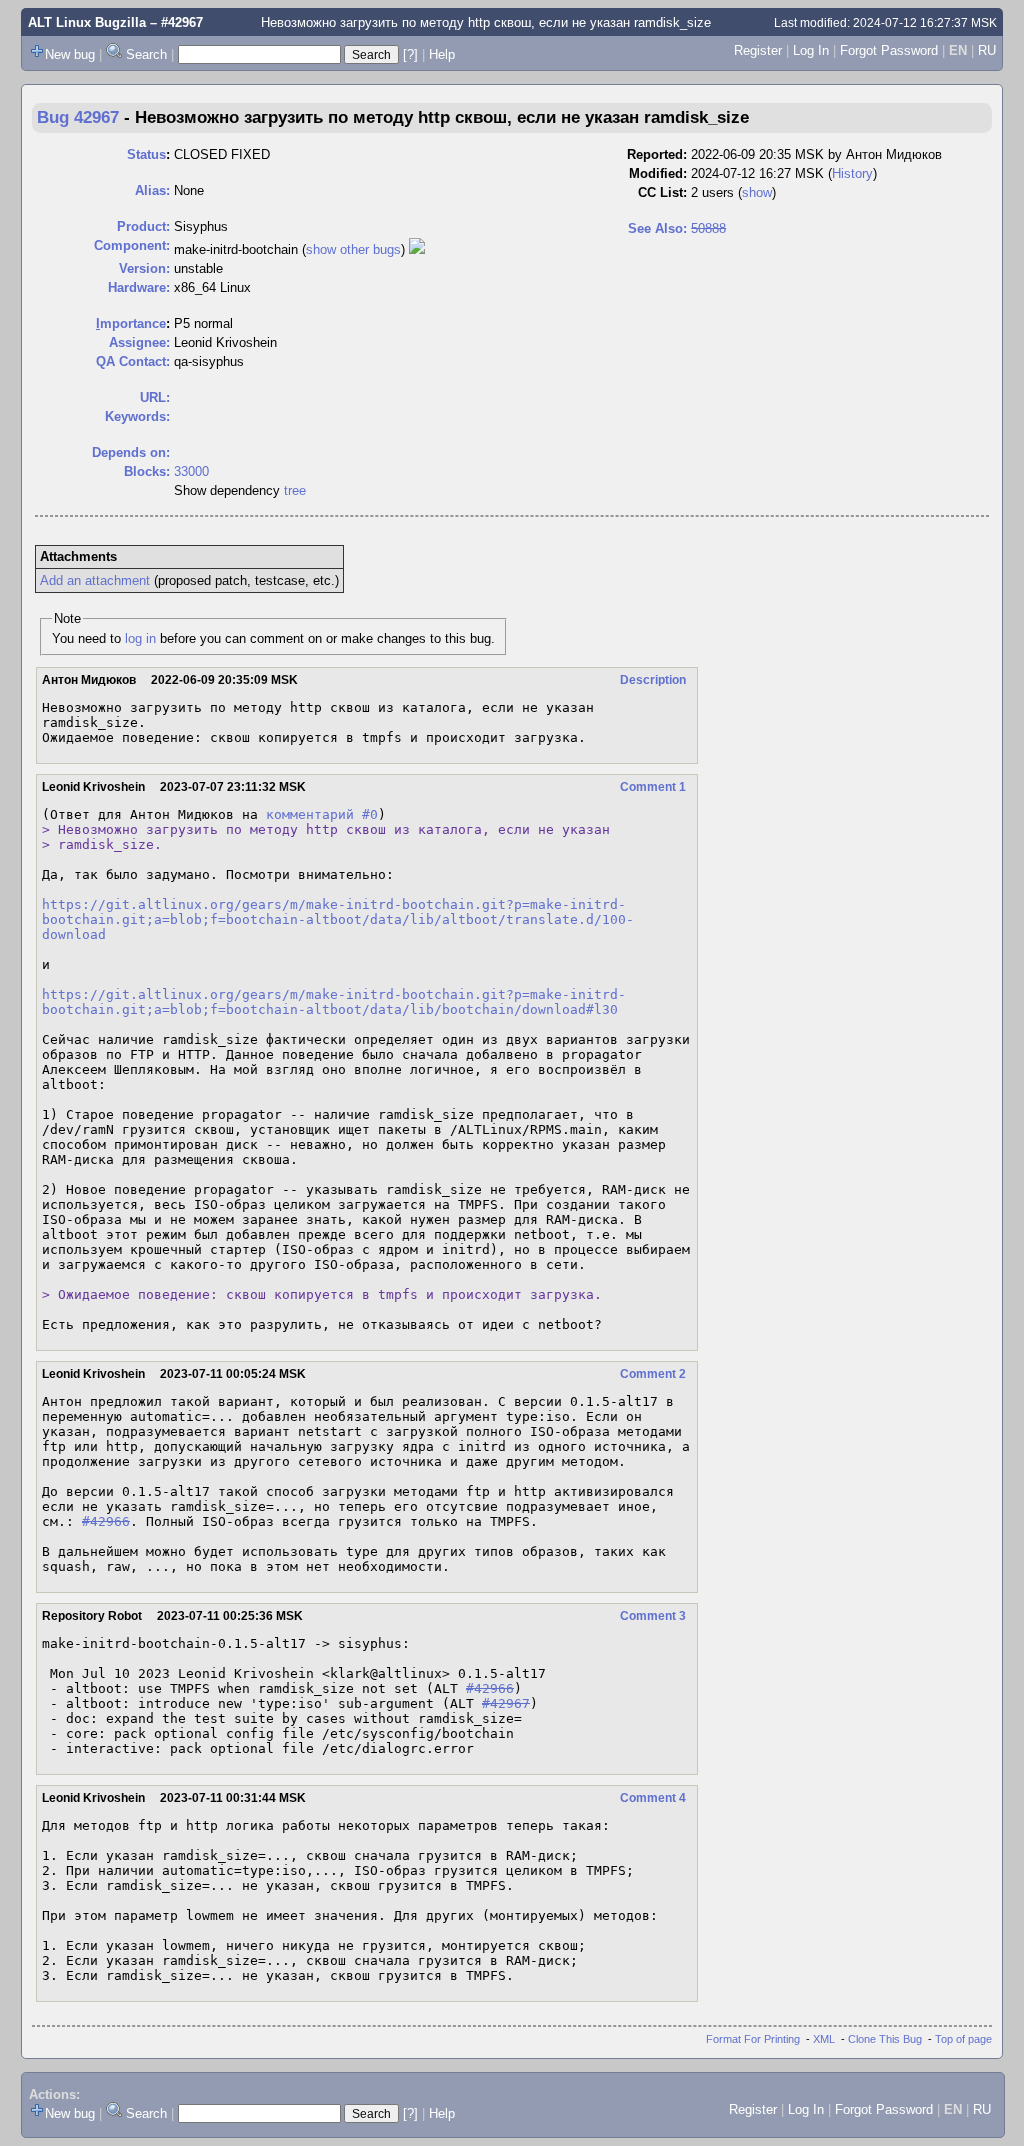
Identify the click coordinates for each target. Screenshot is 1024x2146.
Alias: (152, 190)
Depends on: (131, 452)
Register (758, 50)
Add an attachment (95, 580)
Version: (144, 268)
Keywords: (137, 416)
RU (987, 50)
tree (295, 490)
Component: (132, 245)
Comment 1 (653, 787)
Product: (143, 226)
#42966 (106, 1521)
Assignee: (139, 342)
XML (824, 2039)
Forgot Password (889, 50)
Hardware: (139, 287)
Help (442, 54)
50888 (708, 228)
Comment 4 (653, 1798)
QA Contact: (133, 361)
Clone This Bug (885, 2039)
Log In (811, 50)
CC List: (662, 192)
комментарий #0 (322, 814)
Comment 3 (653, 1616)
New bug (70, 54)
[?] (410, 54)
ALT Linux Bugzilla (87, 22)
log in (140, 638)
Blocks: (147, 471)
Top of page (963, 2039)
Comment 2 (653, 1374)
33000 (191, 471)
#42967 (506, 1703)
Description (653, 680)
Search (146, 54)
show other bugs (353, 249)
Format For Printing (753, 2039)
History (852, 173)
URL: (155, 397)
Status (146, 154)
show (757, 192)
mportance (131, 323)
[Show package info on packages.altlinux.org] (417, 249)
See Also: (657, 228)
